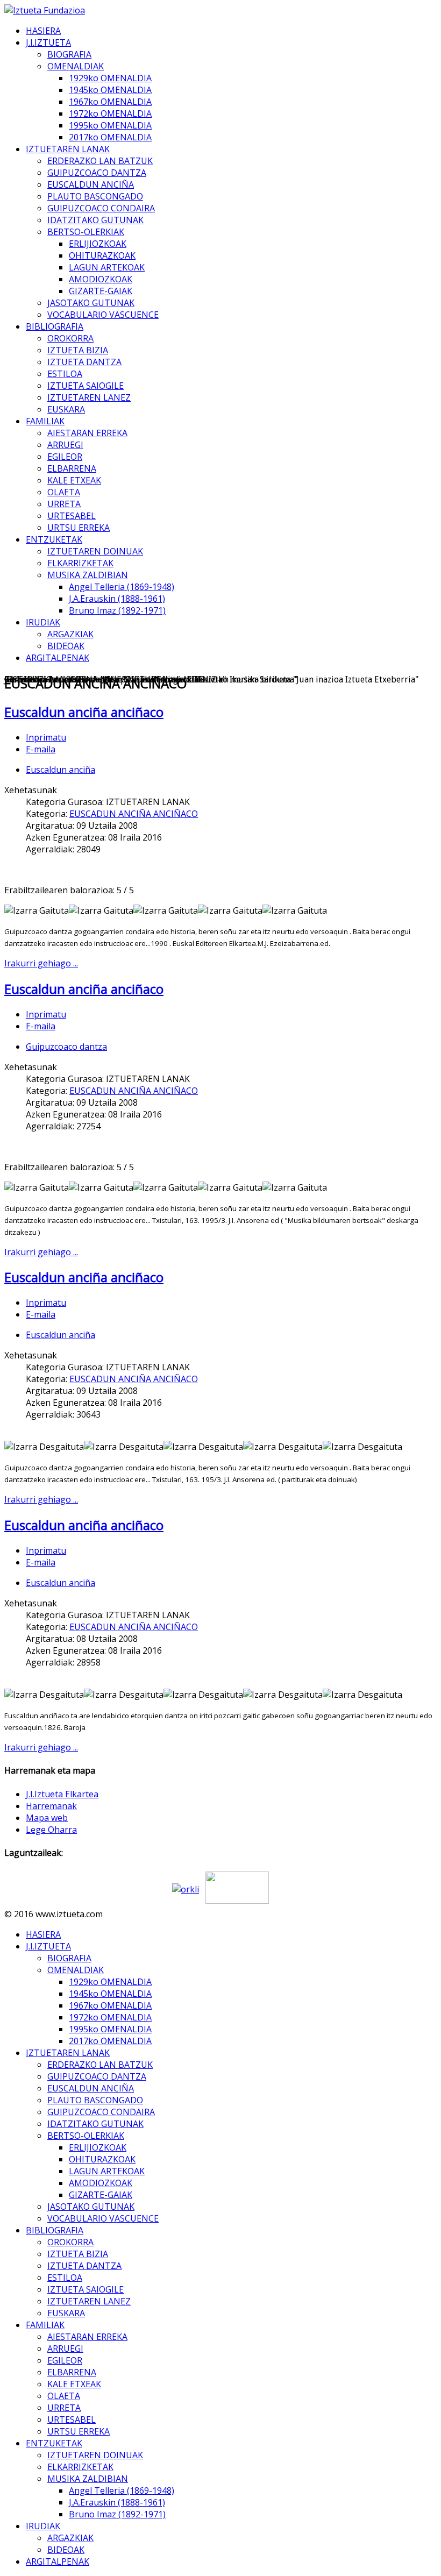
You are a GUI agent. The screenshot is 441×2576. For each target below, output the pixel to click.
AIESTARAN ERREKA (87, 433)
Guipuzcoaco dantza (66, 1047)
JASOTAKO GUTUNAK (91, 303)
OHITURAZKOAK (102, 255)
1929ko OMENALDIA (110, 78)
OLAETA (64, 492)
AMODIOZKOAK (101, 279)
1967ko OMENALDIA (110, 102)
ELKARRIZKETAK (80, 563)
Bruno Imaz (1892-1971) (117, 610)
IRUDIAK (43, 622)
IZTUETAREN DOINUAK (95, 551)
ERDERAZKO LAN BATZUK (100, 161)
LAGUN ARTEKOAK (107, 267)
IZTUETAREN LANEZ (89, 397)
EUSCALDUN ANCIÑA (91, 184)
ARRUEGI (65, 445)
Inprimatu (46, 737)
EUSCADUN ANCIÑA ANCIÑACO (134, 814)
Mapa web (47, 1818)
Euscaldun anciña (61, 770)
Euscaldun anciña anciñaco (84, 712)
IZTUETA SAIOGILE (86, 386)
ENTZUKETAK (54, 539)
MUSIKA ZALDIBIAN (88, 575)
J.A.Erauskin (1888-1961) (117, 599)
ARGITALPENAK (58, 658)
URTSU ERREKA (79, 528)
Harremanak (51, 1806)
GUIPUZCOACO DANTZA (97, 173)
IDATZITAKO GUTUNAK (95, 220)
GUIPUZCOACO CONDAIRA (101, 208)
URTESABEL (72, 516)
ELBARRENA (72, 468)
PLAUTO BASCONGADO (95, 196)
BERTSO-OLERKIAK (86, 232)
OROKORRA (70, 338)
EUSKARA (66, 409)
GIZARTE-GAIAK (101, 291)
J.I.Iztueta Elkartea (62, 1794)
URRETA (64, 504)
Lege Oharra (51, 1830)
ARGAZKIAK (70, 634)
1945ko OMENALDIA (110, 90)
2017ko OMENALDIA (110, 137)
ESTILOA (65, 374)
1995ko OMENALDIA (110, 125)
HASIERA (43, 31)
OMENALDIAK (76, 66)
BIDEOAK (66, 646)
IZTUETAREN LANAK (68, 149)
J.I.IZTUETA (48, 42)
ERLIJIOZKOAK (98, 244)
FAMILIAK (45, 421)
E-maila (41, 749)
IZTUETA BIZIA (78, 350)
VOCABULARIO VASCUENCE (103, 315)
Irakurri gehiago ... (41, 963)
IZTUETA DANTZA (84, 362)
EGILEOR (65, 457)
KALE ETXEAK (74, 480)
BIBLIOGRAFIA (55, 326)
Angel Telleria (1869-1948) (122, 587)
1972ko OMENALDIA (110, 113)
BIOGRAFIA (69, 54)
